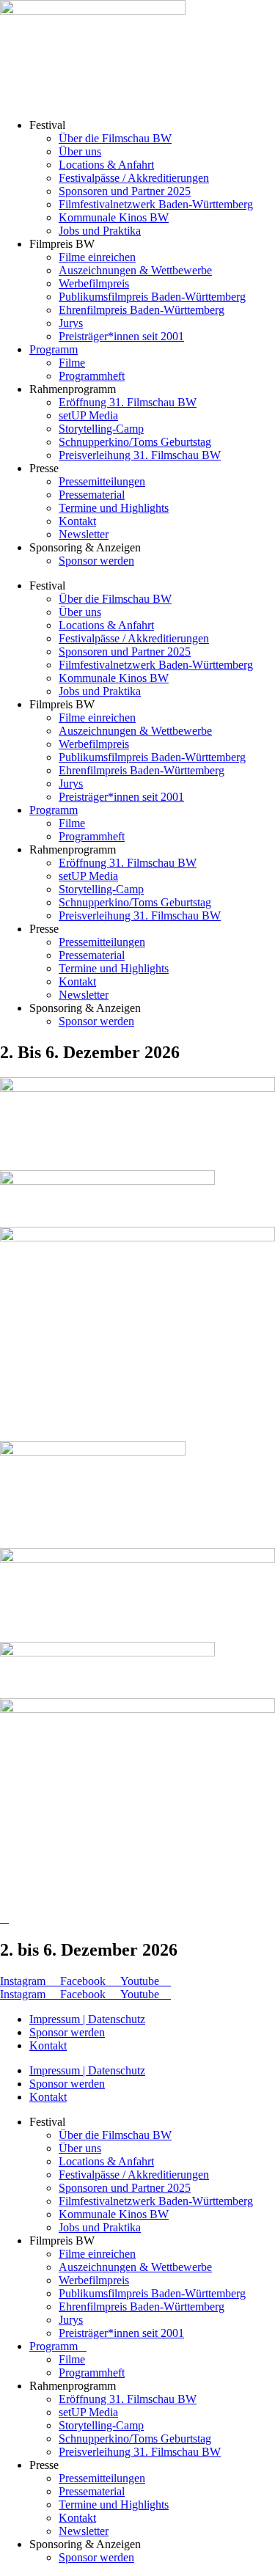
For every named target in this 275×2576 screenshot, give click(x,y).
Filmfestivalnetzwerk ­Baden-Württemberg (156, 204)
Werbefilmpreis (94, 283)
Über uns (80, 151)
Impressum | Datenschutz (87, 2019)
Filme (72, 363)
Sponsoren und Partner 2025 (125, 191)
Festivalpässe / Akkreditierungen (134, 178)
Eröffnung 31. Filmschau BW (128, 402)
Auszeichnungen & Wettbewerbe (135, 270)
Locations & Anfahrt (106, 165)
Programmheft (92, 376)
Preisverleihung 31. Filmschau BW (140, 455)
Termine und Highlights (114, 508)
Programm (54, 349)
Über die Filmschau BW (115, 138)
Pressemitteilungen (102, 481)
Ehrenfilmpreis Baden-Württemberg (142, 310)
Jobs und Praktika (100, 231)
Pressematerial (92, 495)
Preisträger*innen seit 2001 (121, 336)
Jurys (71, 323)
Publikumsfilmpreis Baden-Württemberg (152, 297)
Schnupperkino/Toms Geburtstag (135, 442)
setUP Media (88, 415)
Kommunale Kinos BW (114, 217)
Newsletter (84, 534)
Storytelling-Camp (101, 429)
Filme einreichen (97, 257)
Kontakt (77, 521)
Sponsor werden (96, 561)
